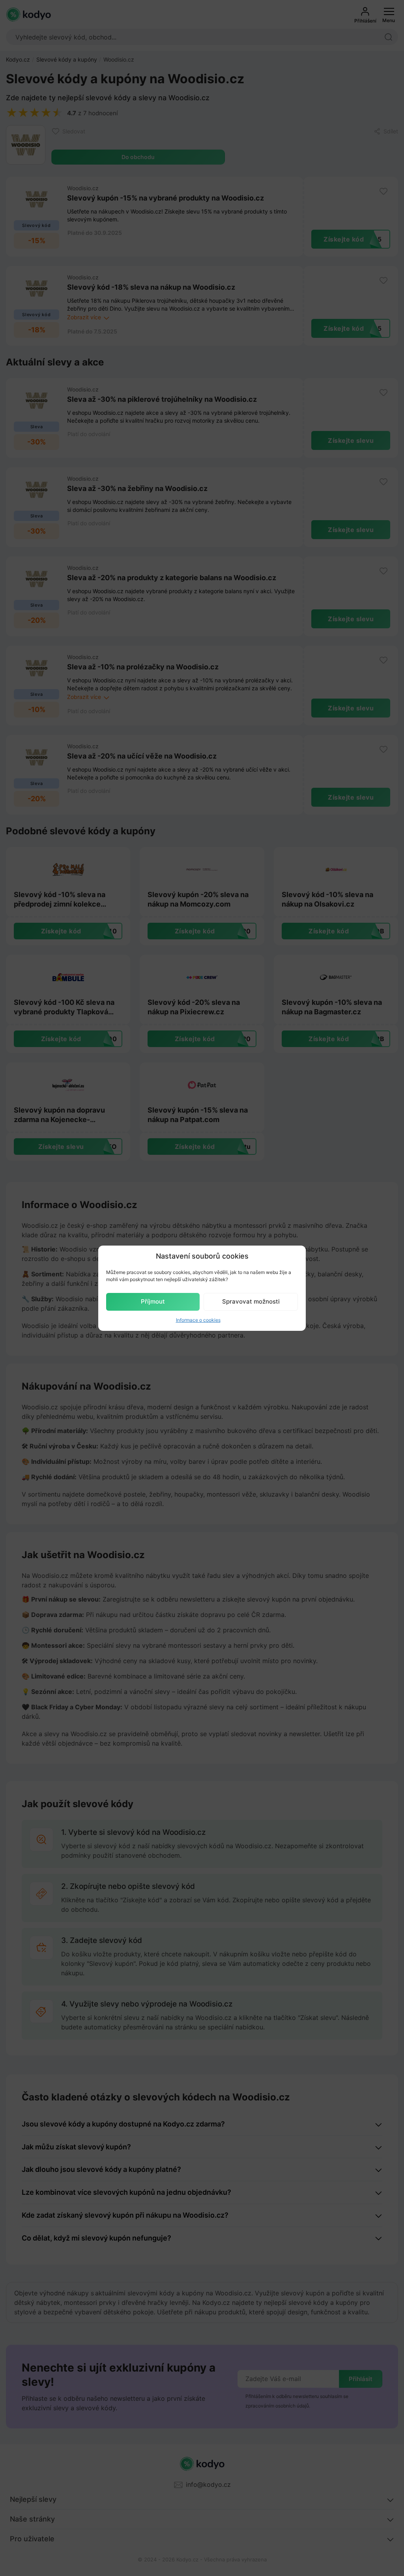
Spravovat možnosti (251, 1301)
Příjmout (153, 1301)
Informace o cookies (198, 1320)
